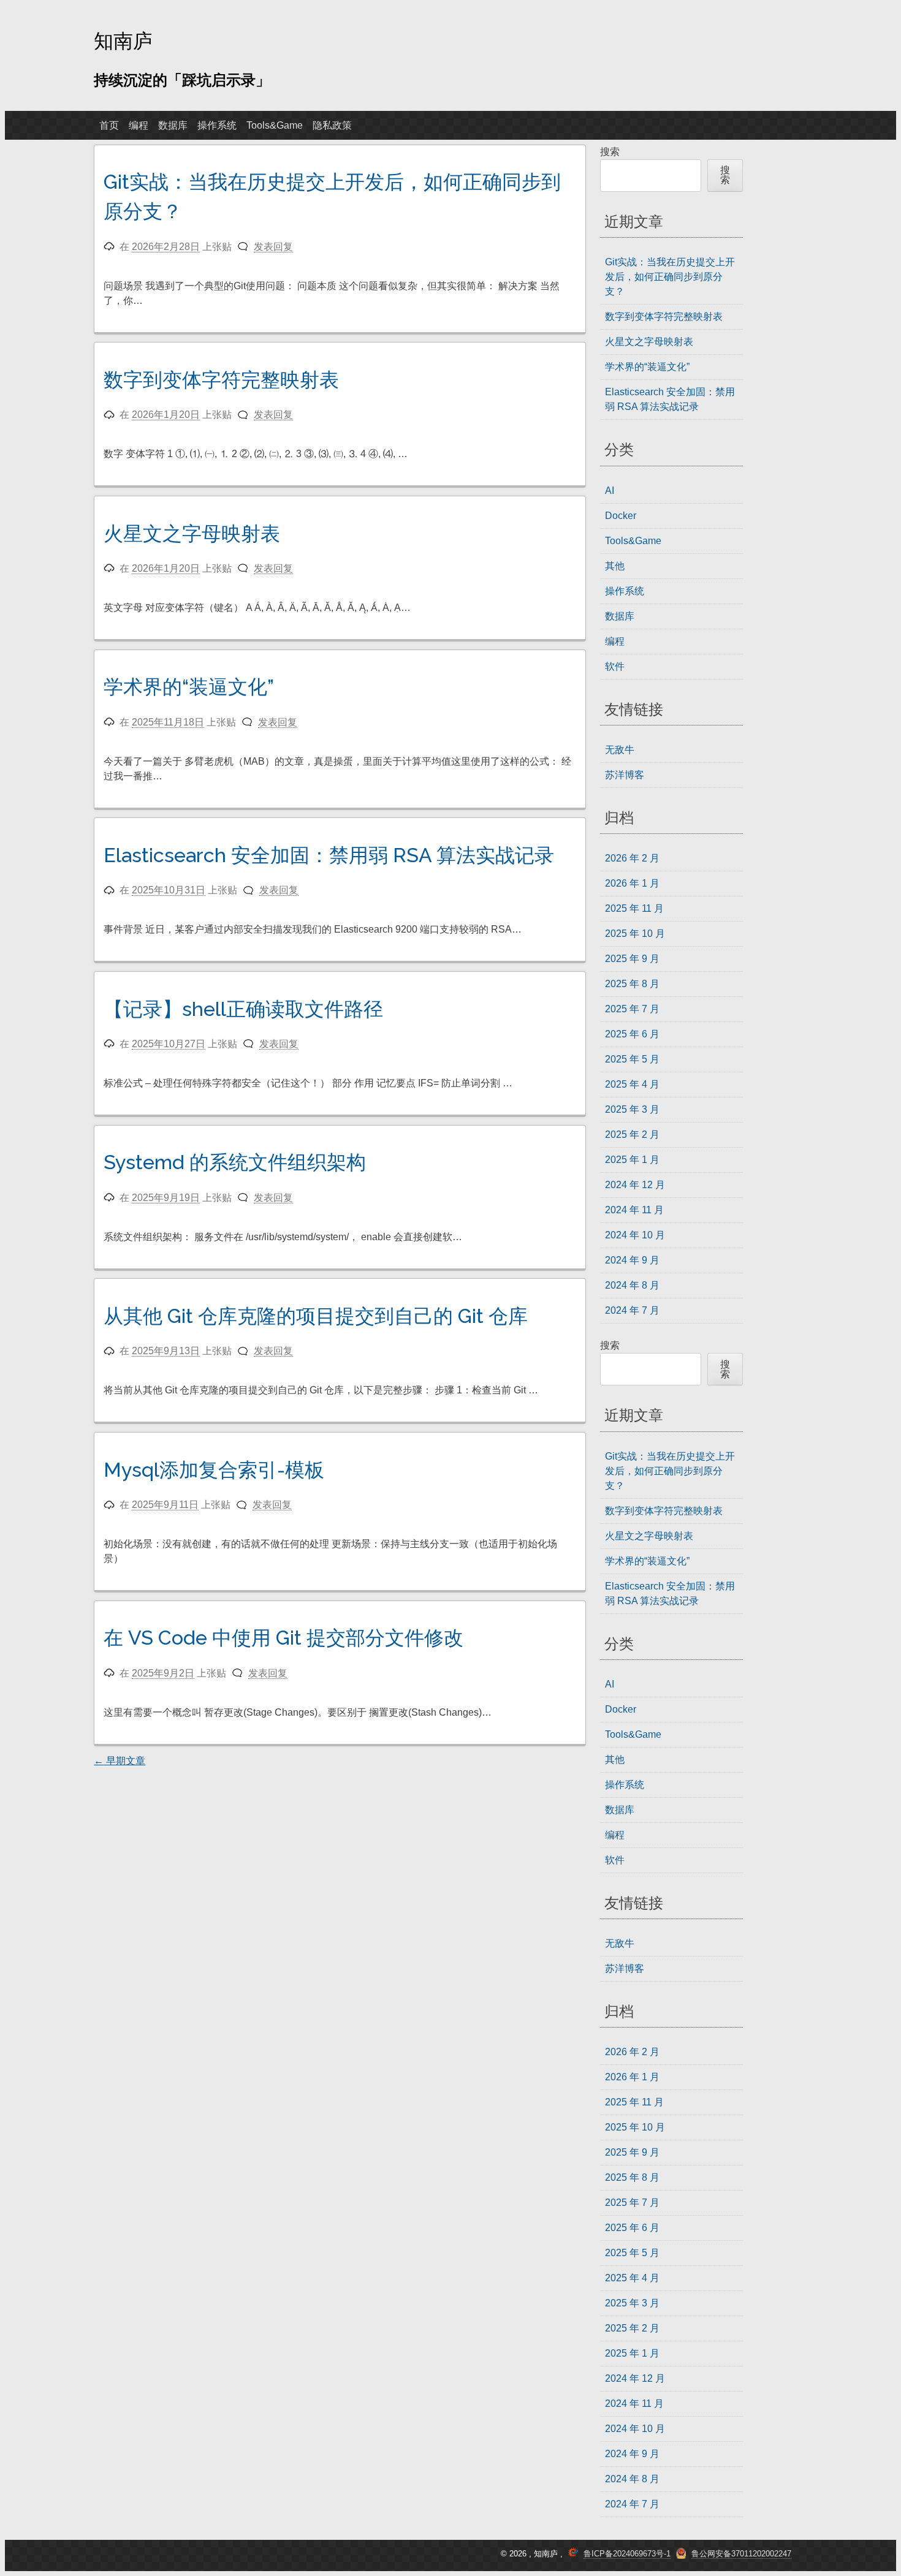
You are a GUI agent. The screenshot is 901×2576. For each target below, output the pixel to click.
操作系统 (217, 125)
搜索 (610, 152)
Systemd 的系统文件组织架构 (235, 1162)
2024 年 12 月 (635, 1185)
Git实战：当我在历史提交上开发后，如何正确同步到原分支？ (670, 277)
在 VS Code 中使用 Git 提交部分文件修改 (283, 1638)
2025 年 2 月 (632, 1135)
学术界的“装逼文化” (189, 687)
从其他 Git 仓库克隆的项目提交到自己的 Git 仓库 (316, 1316)
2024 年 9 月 (632, 1260)
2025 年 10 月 (635, 934)
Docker (621, 516)
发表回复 (273, 247)
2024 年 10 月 (635, 1235)
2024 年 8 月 (632, 1285)
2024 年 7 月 (632, 1310)
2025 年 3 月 (632, 1109)
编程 (139, 125)
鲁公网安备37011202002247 (741, 2554)
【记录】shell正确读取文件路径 (243, 1009)
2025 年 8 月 (632, 984)
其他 (615, 566)
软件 (615, 666)
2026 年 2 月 (632, 858)
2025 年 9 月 (632, 959)
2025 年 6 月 (632, 1034)
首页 (109, 125)
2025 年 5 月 (632, 1059)
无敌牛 (620, 750)
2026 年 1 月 (632, 883)
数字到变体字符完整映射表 (221, 380)
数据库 (173, 125)
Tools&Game (275, 125)
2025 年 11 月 (634, 908)
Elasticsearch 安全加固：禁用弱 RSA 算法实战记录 (329, 855)
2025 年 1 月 (632, 1160)
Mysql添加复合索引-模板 (214, 1470)
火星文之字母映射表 (192, 533)
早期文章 (120, 1761)
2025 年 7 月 (632, 1009)
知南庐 (123, 40)
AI (610, 491)
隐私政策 (332, 125)
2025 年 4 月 (632, 1084)
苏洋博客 (625, 775)
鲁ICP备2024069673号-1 (627, 2554)
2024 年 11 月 (634, 1210)
